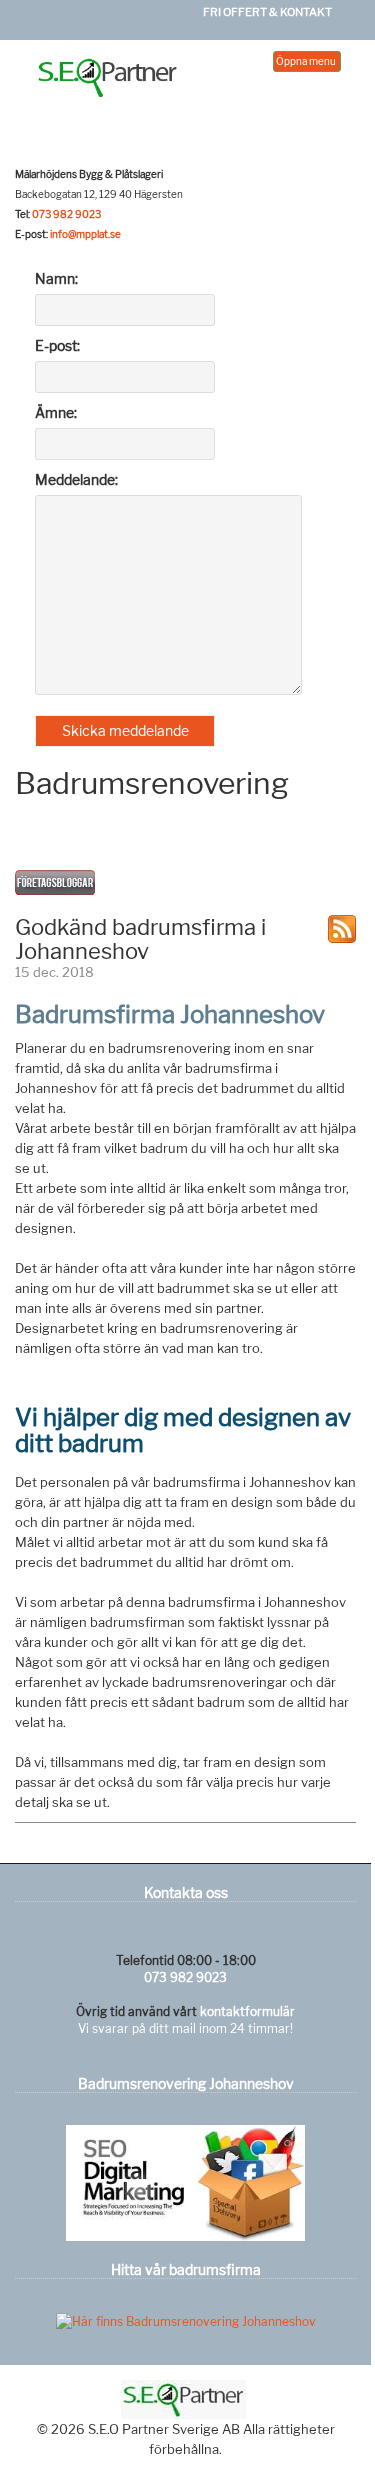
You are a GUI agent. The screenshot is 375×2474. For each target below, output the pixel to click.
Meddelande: (76, 479)
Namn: (56, 278)
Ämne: (56, 412)
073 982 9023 (66, 214)
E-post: (57, 345)
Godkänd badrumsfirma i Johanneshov (140, 939)
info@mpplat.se (85, 234)
